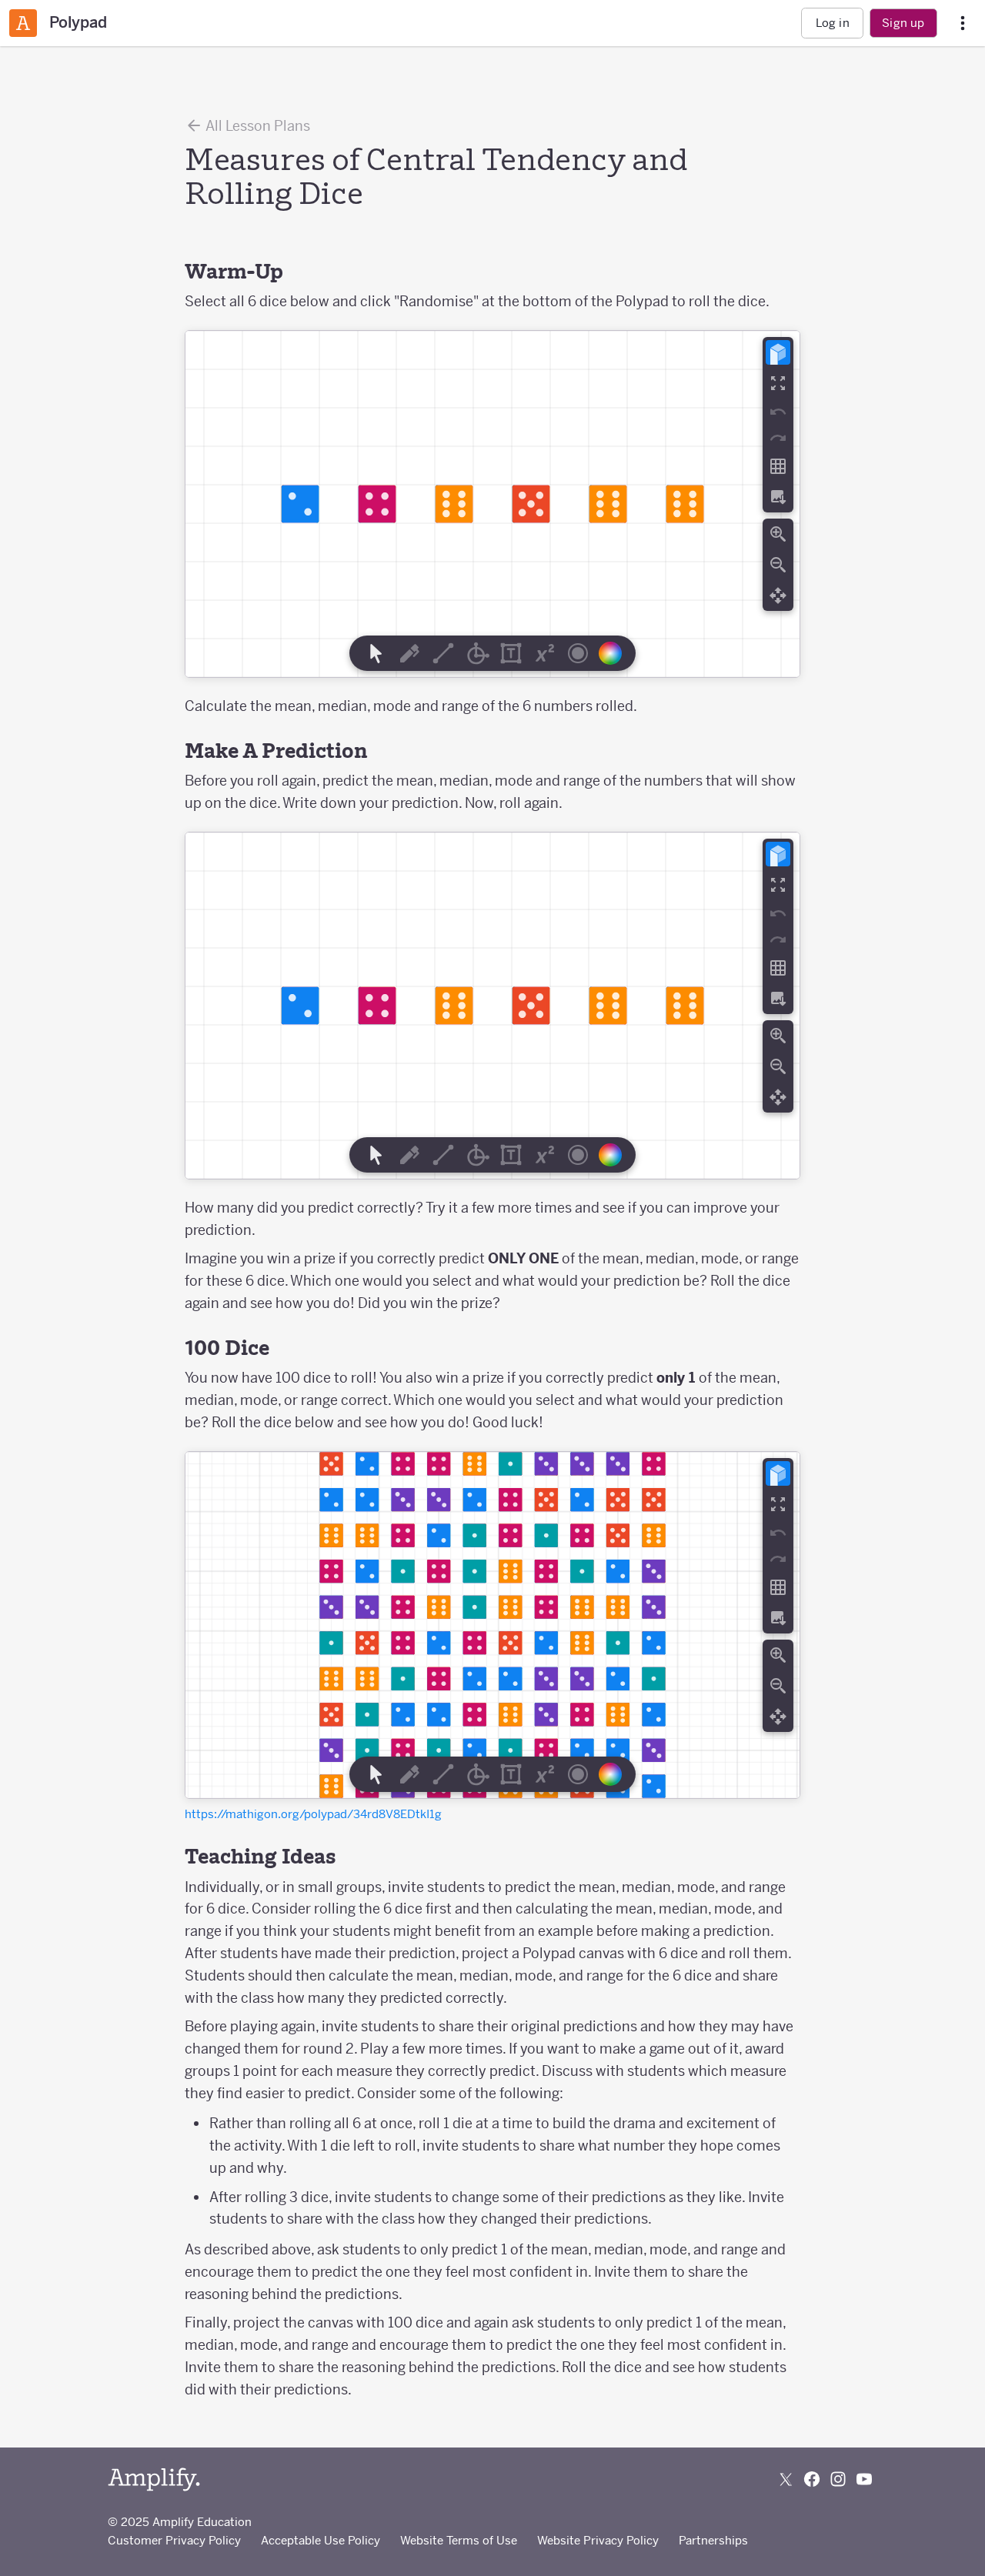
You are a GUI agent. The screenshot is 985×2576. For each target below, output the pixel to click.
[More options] (963, 23)
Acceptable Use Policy (321, 2540)
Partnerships (713, 2540)
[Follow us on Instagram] (838, 2479)
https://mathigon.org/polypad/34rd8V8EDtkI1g (313, 1814)
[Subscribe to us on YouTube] (864, 2479)
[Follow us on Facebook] (812, 2479)
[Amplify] (154, 2479)
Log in (833, 23)
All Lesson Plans (257, 126)
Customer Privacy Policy (174, 2540)
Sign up (903, 23)
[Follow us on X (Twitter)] (786, 2479)
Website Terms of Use (459, 2540)
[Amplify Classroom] (23, 23)
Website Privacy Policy (598, 2540)
